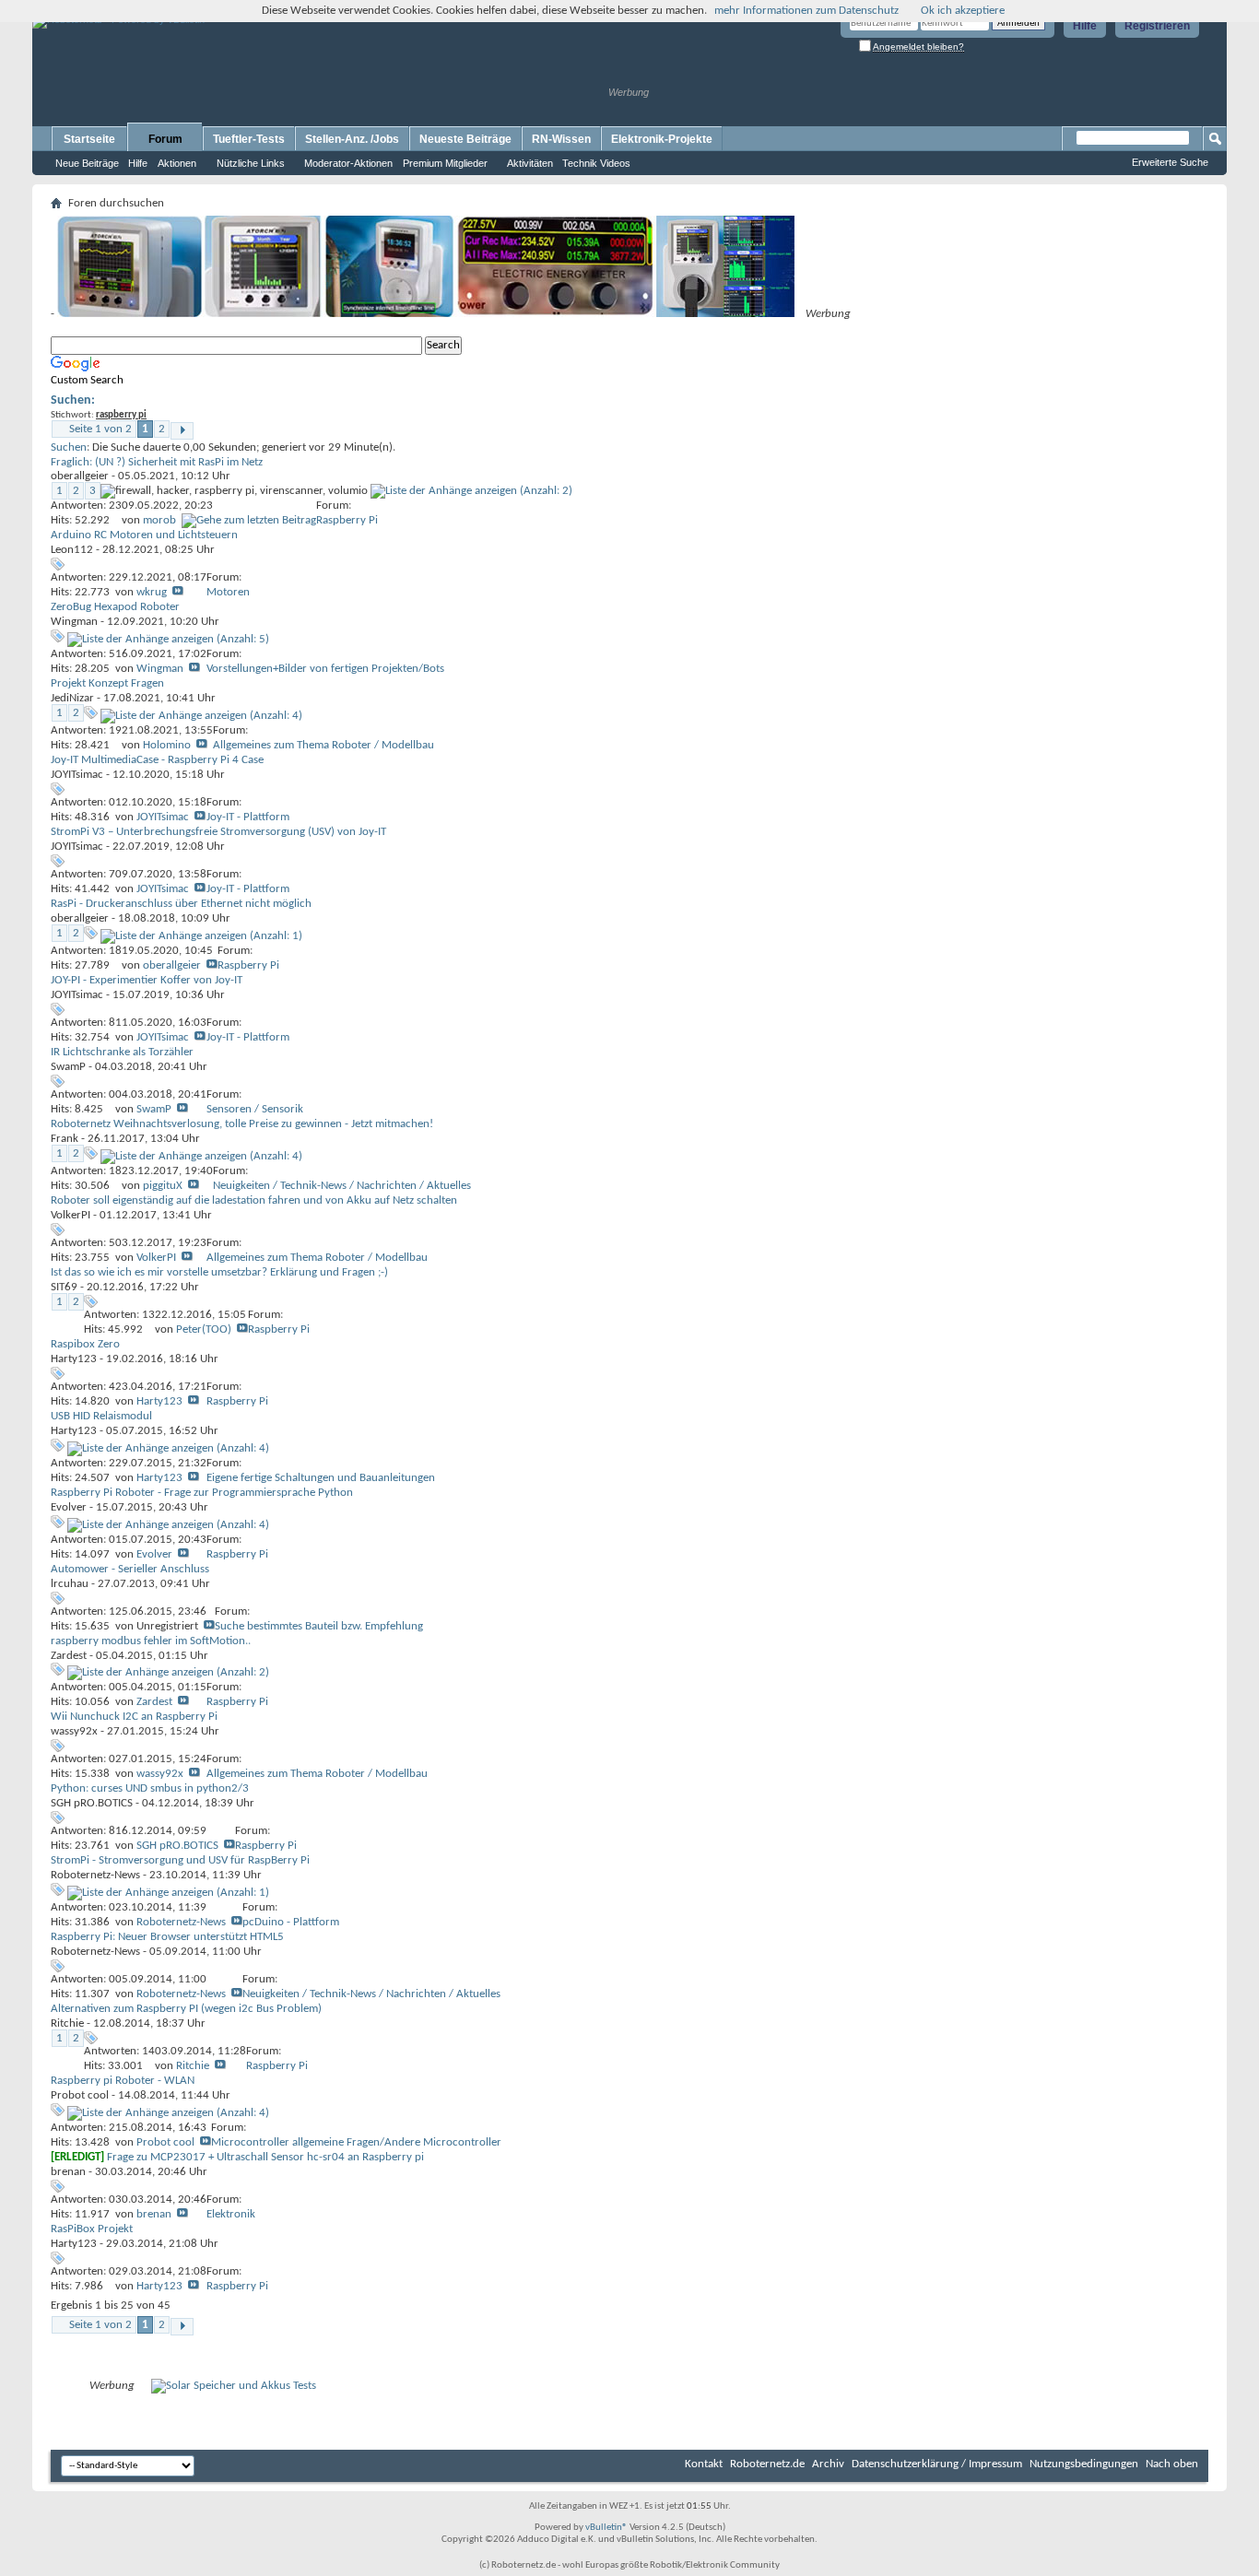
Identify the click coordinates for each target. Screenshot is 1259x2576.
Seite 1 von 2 (100, 429)
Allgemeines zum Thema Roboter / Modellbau (324, 745)
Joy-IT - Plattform (248, 817)
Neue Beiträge (87, 163)
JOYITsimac (77, 775)
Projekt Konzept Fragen (107, 683)
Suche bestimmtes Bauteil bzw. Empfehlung (319, 1626)
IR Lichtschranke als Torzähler (122, 1052)
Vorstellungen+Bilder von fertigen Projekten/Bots (325, 669)
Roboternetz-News (95, 1875)
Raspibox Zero (85, 1344)
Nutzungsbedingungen (1084, 2464)
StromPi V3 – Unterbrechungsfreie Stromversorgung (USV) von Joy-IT (218, 832)
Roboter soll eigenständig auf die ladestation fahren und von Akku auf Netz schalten (254, 1200)
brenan (68, 2172)
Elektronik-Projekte (662, 139)
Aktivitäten (530, 163)
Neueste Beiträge (465, 139)
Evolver (69, 1507)
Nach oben (1172, 2464)
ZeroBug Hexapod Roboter (115, 607)
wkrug (152, 592)
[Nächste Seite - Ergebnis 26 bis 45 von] (182, 431)
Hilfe (1085, 26)
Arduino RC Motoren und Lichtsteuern (144, 535)
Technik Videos (596, 163)
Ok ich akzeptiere (963, 11)
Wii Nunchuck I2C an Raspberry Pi (134, 1717)
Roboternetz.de (767, 2464)
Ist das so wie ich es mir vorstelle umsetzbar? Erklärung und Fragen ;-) (219, 1272)
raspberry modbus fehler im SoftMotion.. (151, 1641)
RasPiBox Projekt (92, 2229)
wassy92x (74, 1731)
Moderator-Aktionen (348, 163)
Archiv (828, 2464)
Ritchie (67, 2023)
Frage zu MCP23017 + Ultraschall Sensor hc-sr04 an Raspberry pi (265, 2157)
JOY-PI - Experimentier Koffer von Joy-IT (147, 980)
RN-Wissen (561, 139)
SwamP (68, 1067)
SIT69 (64, 1287)
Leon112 (72, 550)
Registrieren (1157, 26)
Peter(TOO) (204, 1329)
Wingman (74, 622)
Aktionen (177, 163)
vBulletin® (606, 2528)
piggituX (163, 1186)
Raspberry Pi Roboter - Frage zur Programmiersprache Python (202, 1493)
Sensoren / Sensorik (255, 1109)
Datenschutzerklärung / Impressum (937, 2464)
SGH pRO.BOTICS (92, 1803)
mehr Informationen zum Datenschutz (806, 11)
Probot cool (80, 2095)
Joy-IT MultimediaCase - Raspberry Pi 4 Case (157, 760)
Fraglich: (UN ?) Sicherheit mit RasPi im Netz (157, 462)
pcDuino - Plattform (291, 1922)
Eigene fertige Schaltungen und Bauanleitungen (321, 1478)
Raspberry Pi (347, 520)
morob (159, 520)
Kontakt (704, 2464)
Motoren (228, 592)
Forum (165, 139)
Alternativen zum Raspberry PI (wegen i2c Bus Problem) (186, 2009)
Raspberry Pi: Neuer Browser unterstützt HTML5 (167, 1937)
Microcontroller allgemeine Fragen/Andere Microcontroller (356, 2142)
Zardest (69, 1656)
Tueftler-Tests (249, 139)
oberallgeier (80, 476)
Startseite (89, 139)
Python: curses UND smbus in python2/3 (150, 1788)
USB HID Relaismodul (101, 1416)
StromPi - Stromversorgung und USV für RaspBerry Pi (180, 1860)
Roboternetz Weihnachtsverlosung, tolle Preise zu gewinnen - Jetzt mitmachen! (242, 1124)
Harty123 (74, 1359)
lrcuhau (70, 1584)
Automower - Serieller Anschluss (130, 1569)
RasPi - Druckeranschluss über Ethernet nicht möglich (181, 904)
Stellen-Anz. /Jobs (352, 139)
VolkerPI (71, 1215)
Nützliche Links (251, 163)
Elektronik (231, 2214)
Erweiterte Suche (1170, 162)
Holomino (167, 745)
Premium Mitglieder (445, 163)
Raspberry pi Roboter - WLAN (123, 2081)
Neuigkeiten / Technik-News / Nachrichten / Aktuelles (342, 1186)
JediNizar (72, 698)
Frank (65, 1139)
